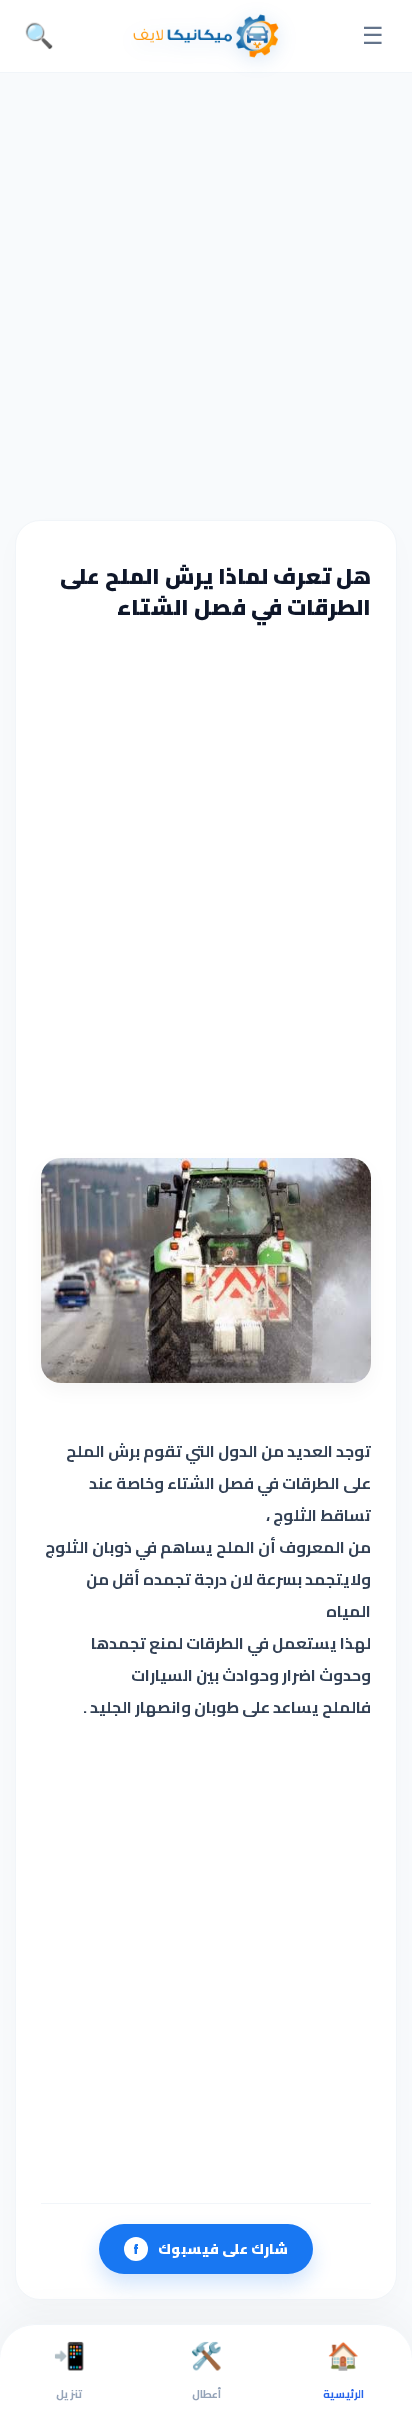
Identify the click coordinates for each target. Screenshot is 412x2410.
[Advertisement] (206, 294)
